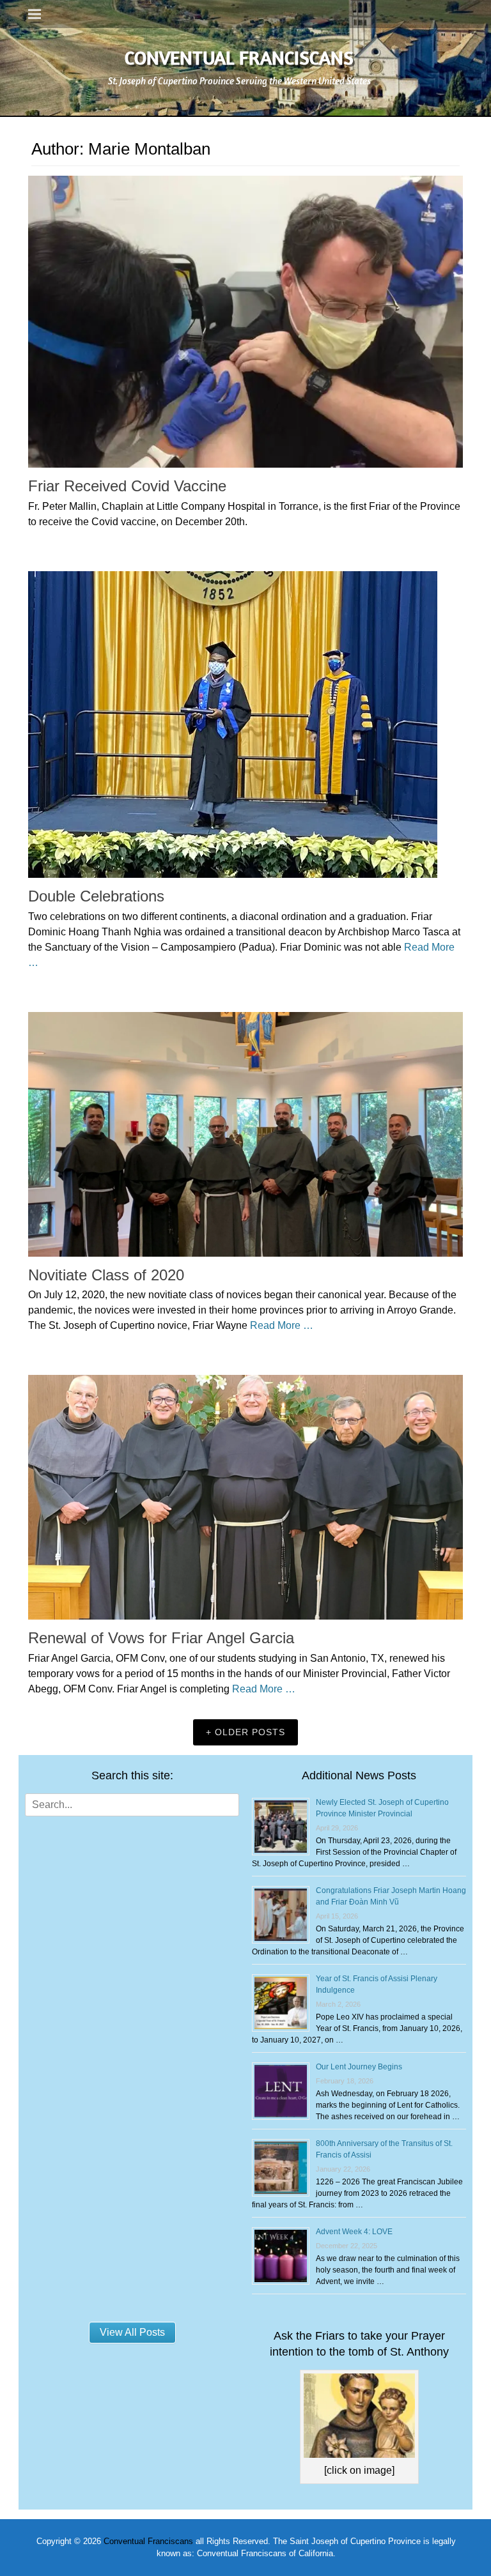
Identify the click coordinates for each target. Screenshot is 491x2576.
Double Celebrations (96, 896)
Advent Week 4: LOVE (354, 2232)
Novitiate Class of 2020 (106, 1275)
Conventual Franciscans (239, 57)
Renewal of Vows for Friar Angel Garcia (161, 1638)
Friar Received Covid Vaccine (127, 486)
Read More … (282, 1325)
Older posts (250, 1732)
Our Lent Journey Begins (359, 2067)
